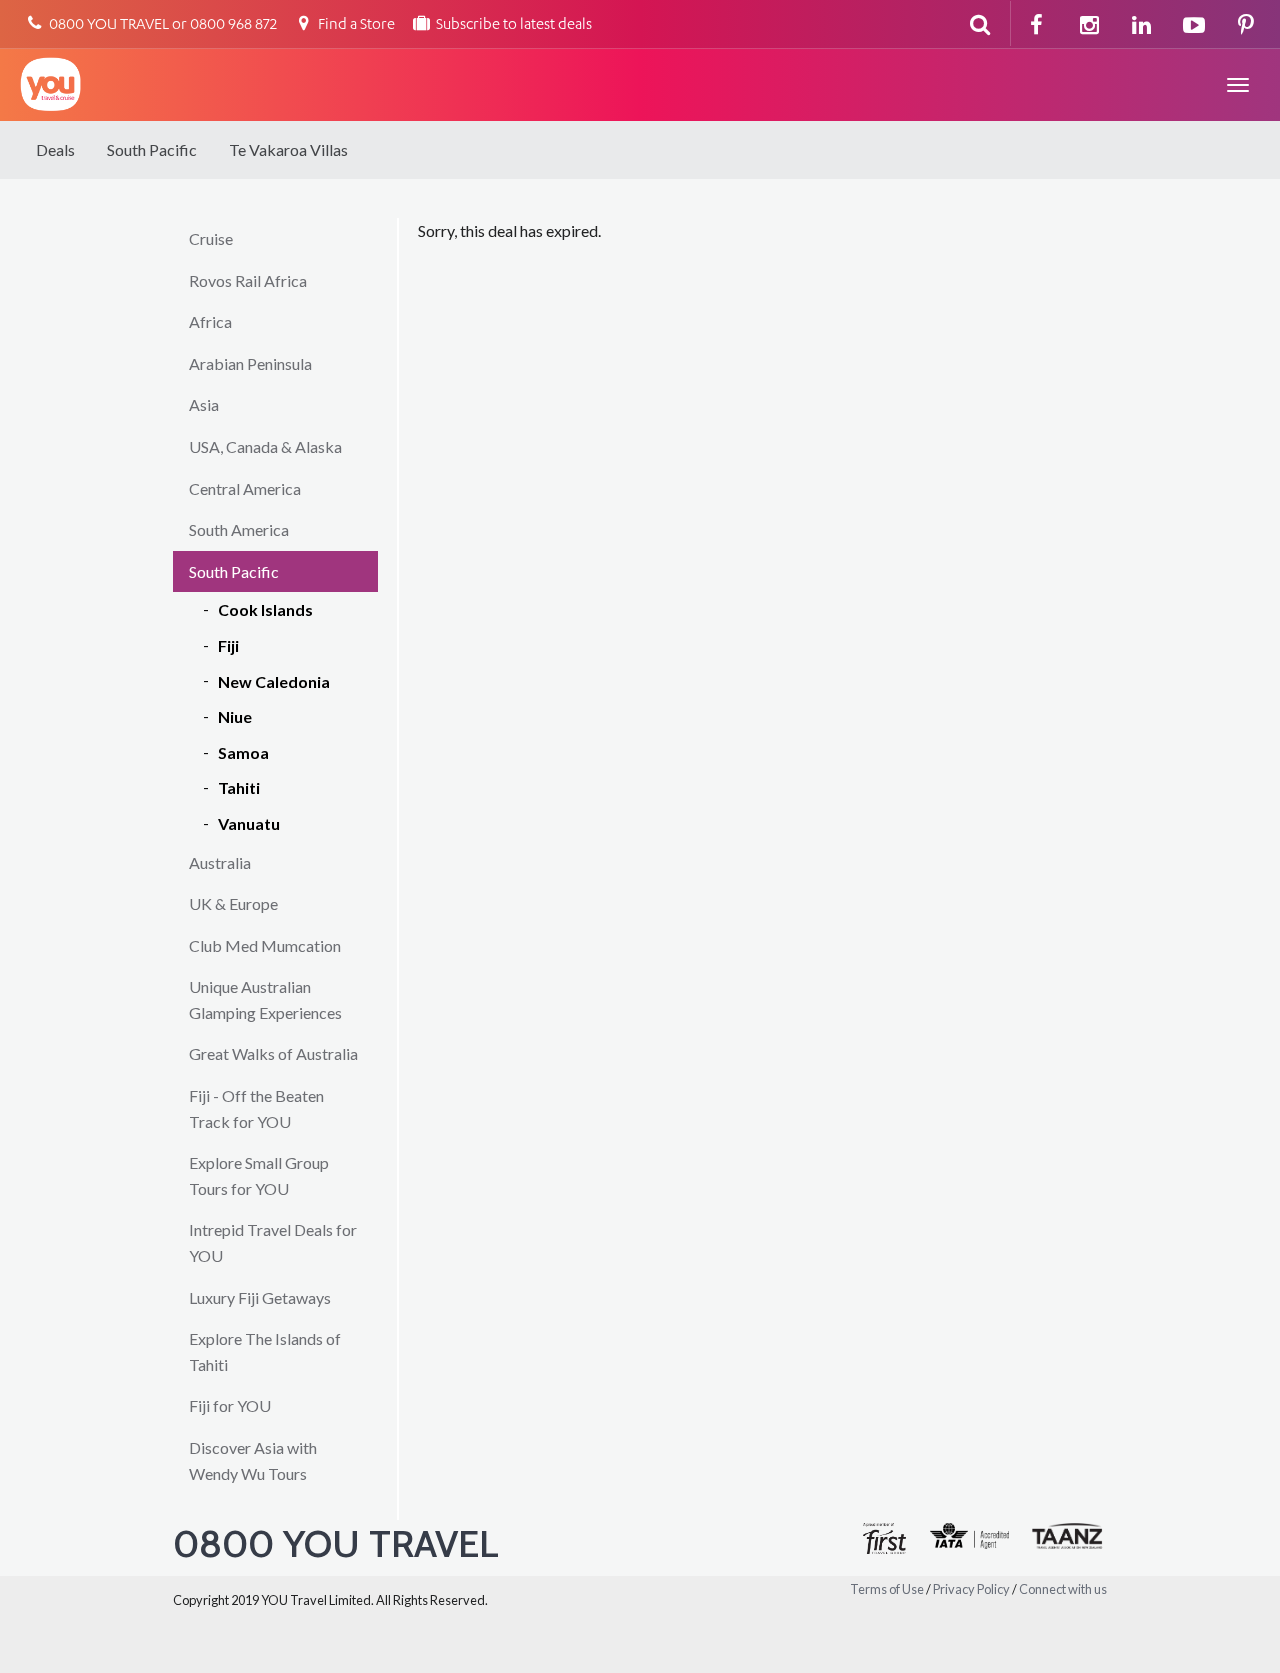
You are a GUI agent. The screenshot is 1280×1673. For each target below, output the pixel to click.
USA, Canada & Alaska (265, 446)
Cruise (211, 238)
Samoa (243, 752)
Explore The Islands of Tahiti (265, 1351)
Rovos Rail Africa (248, 280)
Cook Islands (265, 609)
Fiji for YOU (230, 1405)
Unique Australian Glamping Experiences (265, 999)
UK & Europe (233, 903)
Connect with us (1063, 1589)
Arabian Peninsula (250, 363)
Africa (210, 321)
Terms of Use (887, 1589)
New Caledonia (274, 681)
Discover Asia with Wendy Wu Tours (253, 1460)
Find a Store (355, 25)
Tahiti (239, 787)
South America (239, 529)
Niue (235, 716)
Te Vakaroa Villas (288, 149)
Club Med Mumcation (265, 945)
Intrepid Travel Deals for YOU (273, 1242)
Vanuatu (249, 823)
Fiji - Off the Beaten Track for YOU (256, 1108)
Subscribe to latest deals (512, 25)
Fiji (228, 645)
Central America (245, 488)
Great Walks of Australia (273, 1053)
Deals (55, 149)
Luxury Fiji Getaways (260, 1297)
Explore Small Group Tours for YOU (259, 1175)
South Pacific (152, 149)
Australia (220, 862)
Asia (204, 404)
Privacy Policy (971, 1589)
